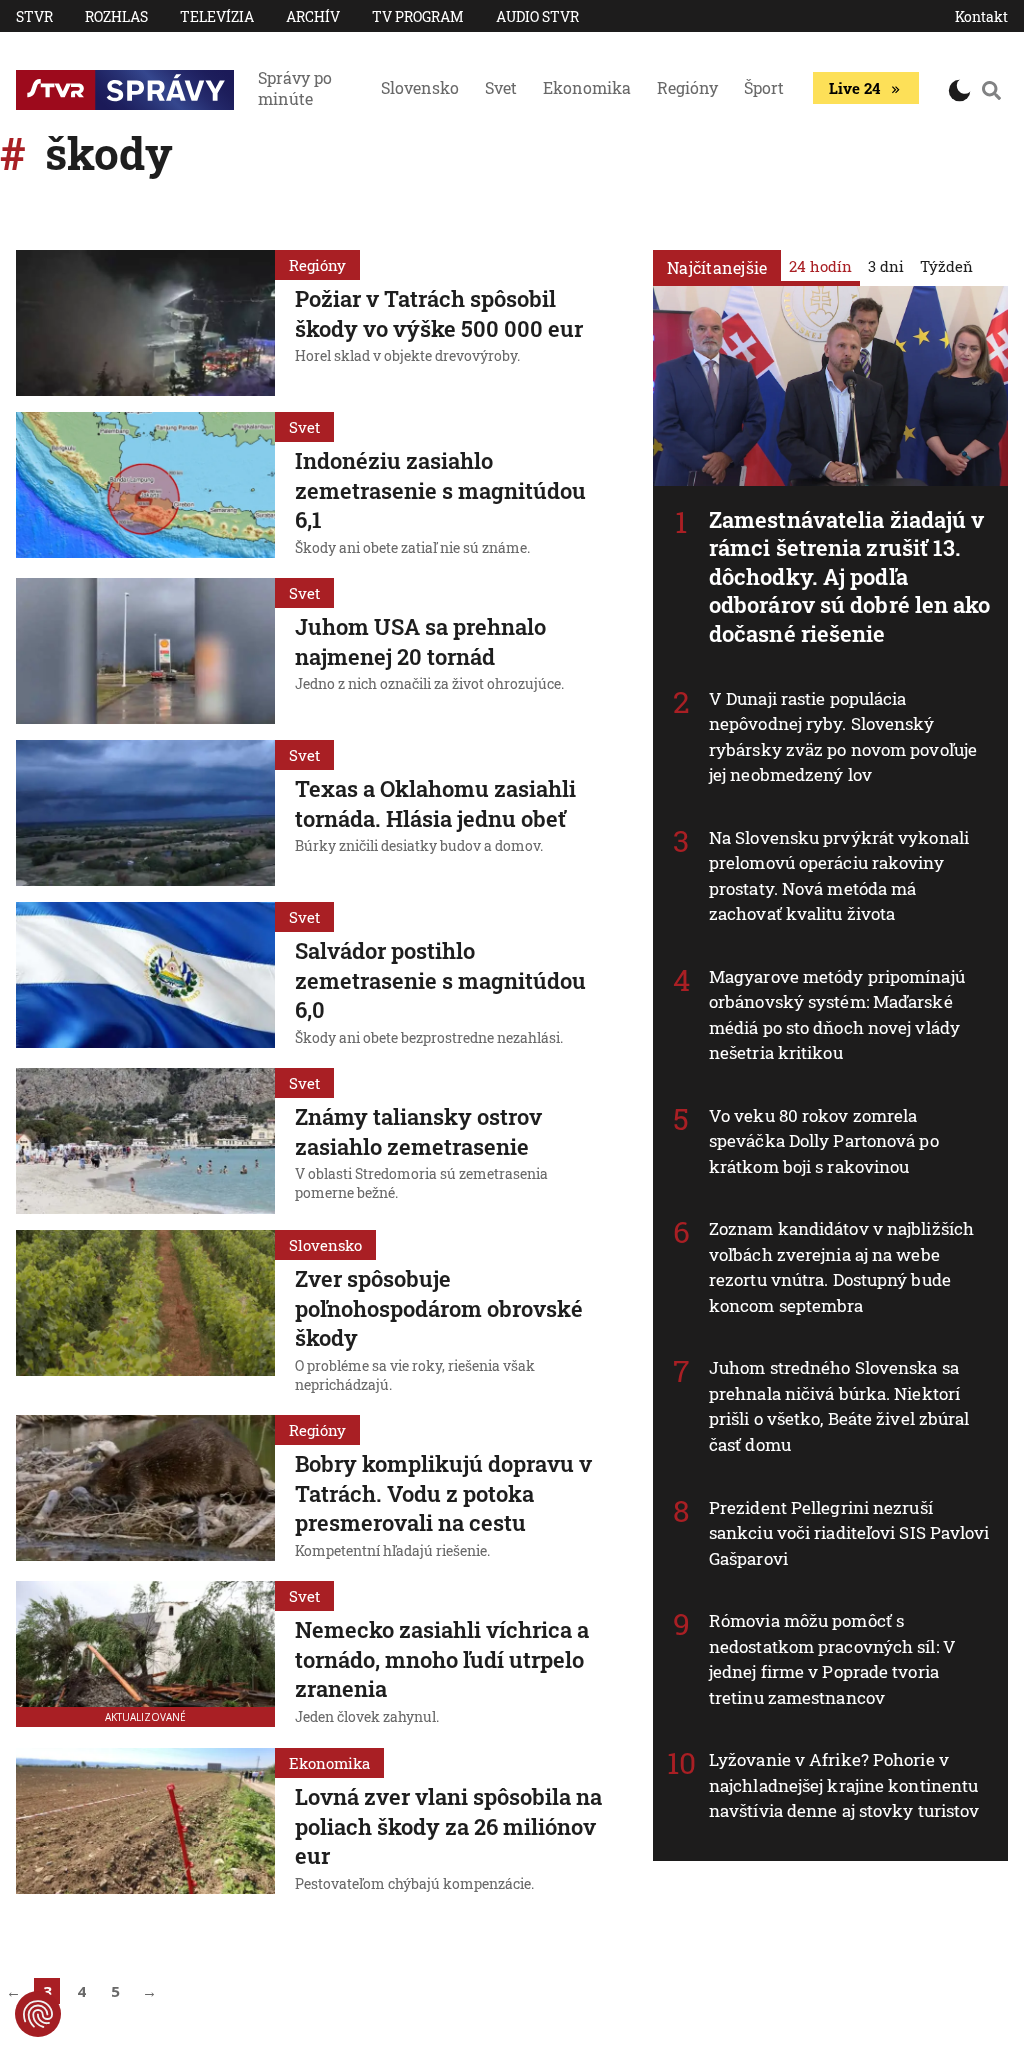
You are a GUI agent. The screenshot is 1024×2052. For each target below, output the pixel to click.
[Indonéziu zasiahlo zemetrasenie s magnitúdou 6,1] (145, 487)
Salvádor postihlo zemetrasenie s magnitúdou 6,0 (440, 980)
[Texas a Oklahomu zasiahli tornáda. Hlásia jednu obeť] (145, 813)
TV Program (418, 16)
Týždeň (946, 266)
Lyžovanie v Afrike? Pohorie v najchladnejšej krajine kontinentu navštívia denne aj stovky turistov (844, 1785)
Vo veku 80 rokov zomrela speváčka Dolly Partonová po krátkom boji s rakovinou (824, 1141)
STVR (34, 16)
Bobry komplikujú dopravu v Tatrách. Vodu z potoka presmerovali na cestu (443, 1493)
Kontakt (981, 16)
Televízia (217, 16)
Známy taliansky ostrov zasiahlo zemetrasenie (418, 1131)
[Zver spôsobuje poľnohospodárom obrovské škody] (145, 1314)
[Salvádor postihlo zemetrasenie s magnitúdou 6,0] (145, 977)
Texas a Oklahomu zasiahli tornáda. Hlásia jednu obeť (435, 803)
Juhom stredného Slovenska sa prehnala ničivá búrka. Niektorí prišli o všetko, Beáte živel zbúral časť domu (839, 1406)
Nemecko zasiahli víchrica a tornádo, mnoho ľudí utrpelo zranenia (442, 1659)
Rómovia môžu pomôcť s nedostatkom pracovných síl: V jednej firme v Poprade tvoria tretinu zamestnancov (832, 1659)
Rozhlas (116, 16)
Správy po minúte (295, 88)
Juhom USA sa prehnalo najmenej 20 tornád (420, 641)
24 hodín (820, 266)
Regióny (687, 87)
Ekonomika (587, 87)
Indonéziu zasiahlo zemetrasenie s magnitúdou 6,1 (440, 490)
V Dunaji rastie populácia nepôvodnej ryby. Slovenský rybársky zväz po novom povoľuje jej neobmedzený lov (843, 737)
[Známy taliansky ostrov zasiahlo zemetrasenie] (145, 1141)
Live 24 (854, 88)
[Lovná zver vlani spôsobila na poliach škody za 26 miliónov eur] (145, 1823)
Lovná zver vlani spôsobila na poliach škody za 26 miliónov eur (448, 1826)
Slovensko (420, 87)
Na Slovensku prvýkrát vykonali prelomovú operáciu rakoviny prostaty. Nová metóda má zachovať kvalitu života (839, 876)
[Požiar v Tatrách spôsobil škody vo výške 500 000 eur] (145, 323)
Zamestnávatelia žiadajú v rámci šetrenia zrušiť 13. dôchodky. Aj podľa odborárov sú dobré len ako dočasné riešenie (850, 576)
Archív (313, 16)
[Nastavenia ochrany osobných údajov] (38, 2014)
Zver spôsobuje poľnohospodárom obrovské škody (439, 1308)
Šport (764, 87)
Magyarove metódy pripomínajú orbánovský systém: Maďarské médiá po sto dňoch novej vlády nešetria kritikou (837, 1015)
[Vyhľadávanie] (991, 90)
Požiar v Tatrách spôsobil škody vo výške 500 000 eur (439, 313)
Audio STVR (537, 16)
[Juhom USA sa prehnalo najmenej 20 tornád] (145, 651)
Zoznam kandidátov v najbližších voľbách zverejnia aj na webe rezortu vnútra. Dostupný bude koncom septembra (841, 1267)
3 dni (886, 266)
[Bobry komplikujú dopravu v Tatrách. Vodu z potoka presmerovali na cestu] (145, 1490)
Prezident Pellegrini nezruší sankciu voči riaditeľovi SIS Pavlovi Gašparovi (849, 1533)
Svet (501, 87)
